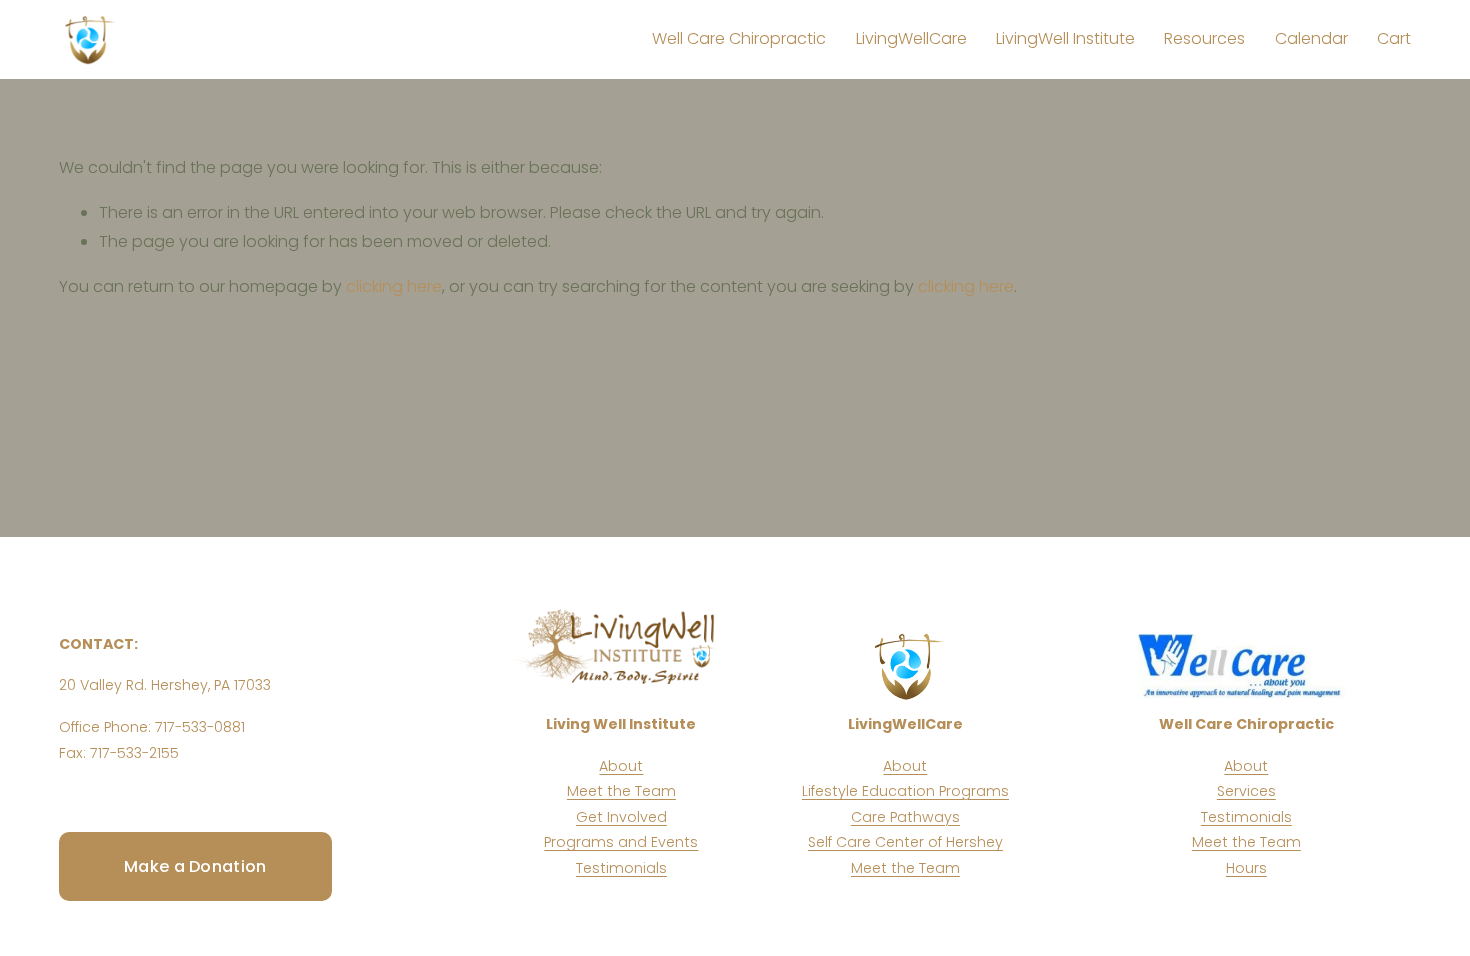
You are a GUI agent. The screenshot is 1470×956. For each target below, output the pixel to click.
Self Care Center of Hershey (905, 842)
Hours (1246, 868)
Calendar (1311, 38)
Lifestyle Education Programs (905, 791)
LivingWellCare (911, 38)
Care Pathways (905, 817)
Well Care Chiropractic (739, 38)
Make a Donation (195, 866)
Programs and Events (621, 842)
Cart (1394, 38)
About (621, 766)
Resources (1204, 38)
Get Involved (621, 817)
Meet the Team (621, 791)
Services (1246, 791)
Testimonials (621, 868)
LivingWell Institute (1065, 38)
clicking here (394, 286)
